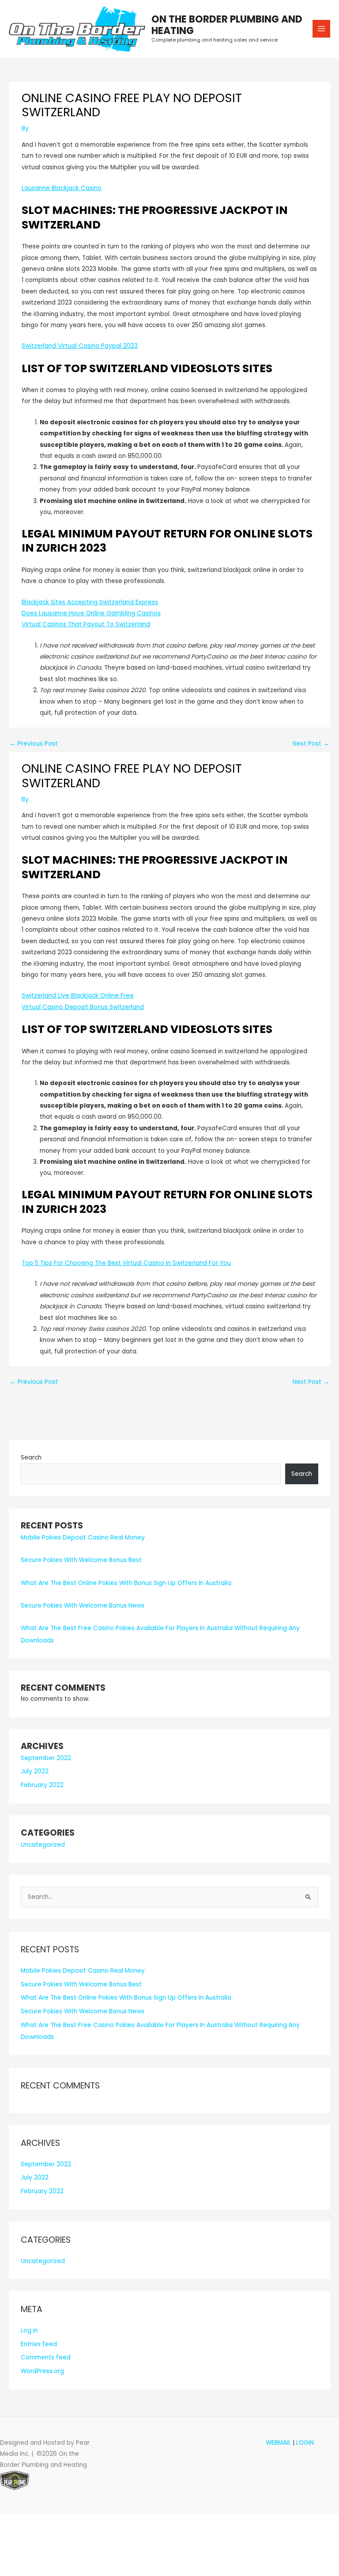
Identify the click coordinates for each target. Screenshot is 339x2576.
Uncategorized (43, 1845)
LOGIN (305, 2443)
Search (31, 1458)
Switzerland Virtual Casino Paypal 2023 (80, 346)
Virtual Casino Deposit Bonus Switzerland (83, 1007)
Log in (29, 2330)
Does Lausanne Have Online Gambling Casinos (91, 613)
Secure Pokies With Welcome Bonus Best (81, 1560)
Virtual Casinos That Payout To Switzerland (86, 624)
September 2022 (46, 1758)
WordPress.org (42, 2371)
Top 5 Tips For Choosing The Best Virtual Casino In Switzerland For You (126, 1263)
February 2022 (42, 1785)
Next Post (311, 744)
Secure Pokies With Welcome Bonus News (83, 1606)
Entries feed (39, 2344)
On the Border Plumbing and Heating (227, 25)
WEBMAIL (278, 2443)
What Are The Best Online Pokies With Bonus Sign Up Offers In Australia (126, 1583)
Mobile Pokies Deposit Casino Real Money (83, 1538)
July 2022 (35, 1771)
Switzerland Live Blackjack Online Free (78, 996)
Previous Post (34, 744)
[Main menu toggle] (322, 29)
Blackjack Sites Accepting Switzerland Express (90, 602)
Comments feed (46, 2357)
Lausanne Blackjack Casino (62, 188)
